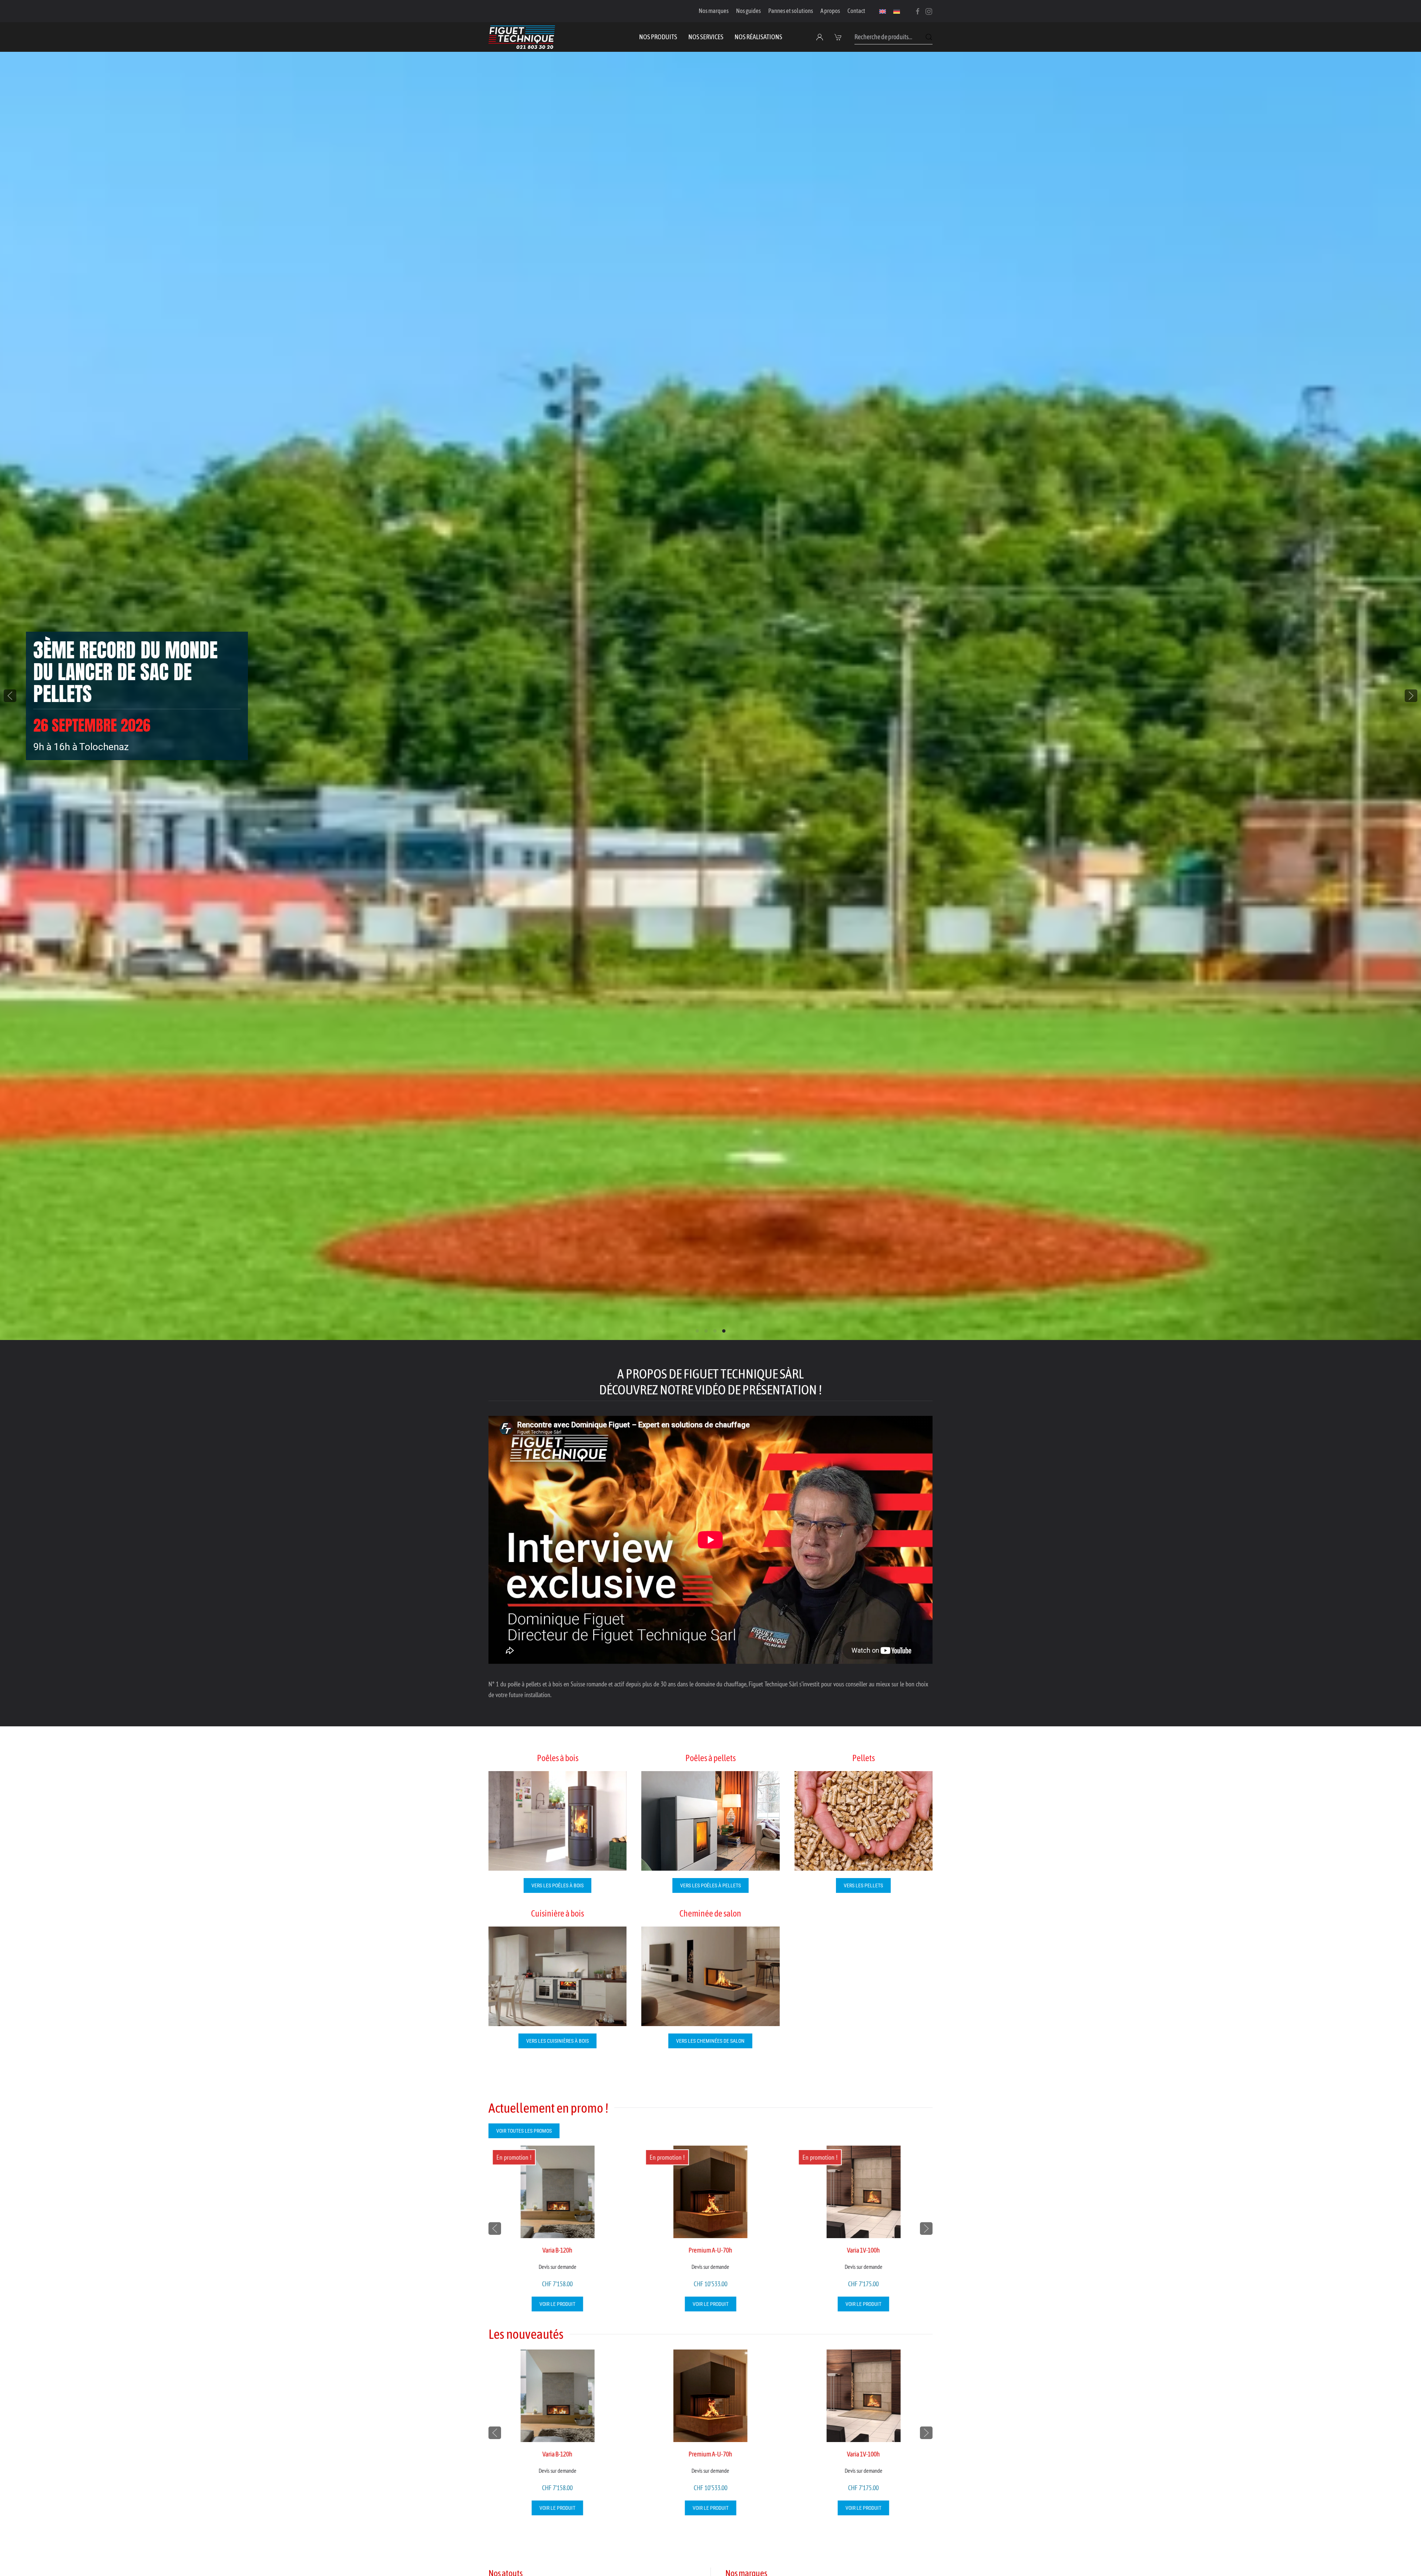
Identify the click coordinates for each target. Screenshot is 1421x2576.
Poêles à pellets (710, 1758)
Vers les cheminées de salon (710, 2041)
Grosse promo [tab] (706, 1331)
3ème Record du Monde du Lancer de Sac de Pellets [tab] (724, 1331)
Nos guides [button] (748, 11)
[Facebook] (918, 11)
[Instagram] (929, 11)
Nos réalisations (758, 37)
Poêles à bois (558, 1758)
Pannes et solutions (791, 11)
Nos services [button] (706, 37)
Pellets (864, 1758)
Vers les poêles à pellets (710, 1885)
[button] (839, 37)
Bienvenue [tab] (697, 1331)
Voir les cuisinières (77, 743)
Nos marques (714, 11)
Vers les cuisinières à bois (557, 2041)
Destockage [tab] (715, 1331)
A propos (830, 11)
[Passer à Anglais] (883, 11)
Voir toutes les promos (524, 2131)
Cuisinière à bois (557, 1913)
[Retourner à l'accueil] (522, 37)
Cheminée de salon (710, 1913)
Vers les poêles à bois (557, 1885)
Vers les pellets (863, 1885)
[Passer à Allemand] (897, 11)
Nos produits (658, 37)
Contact (856, 11)
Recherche (929, 37)
